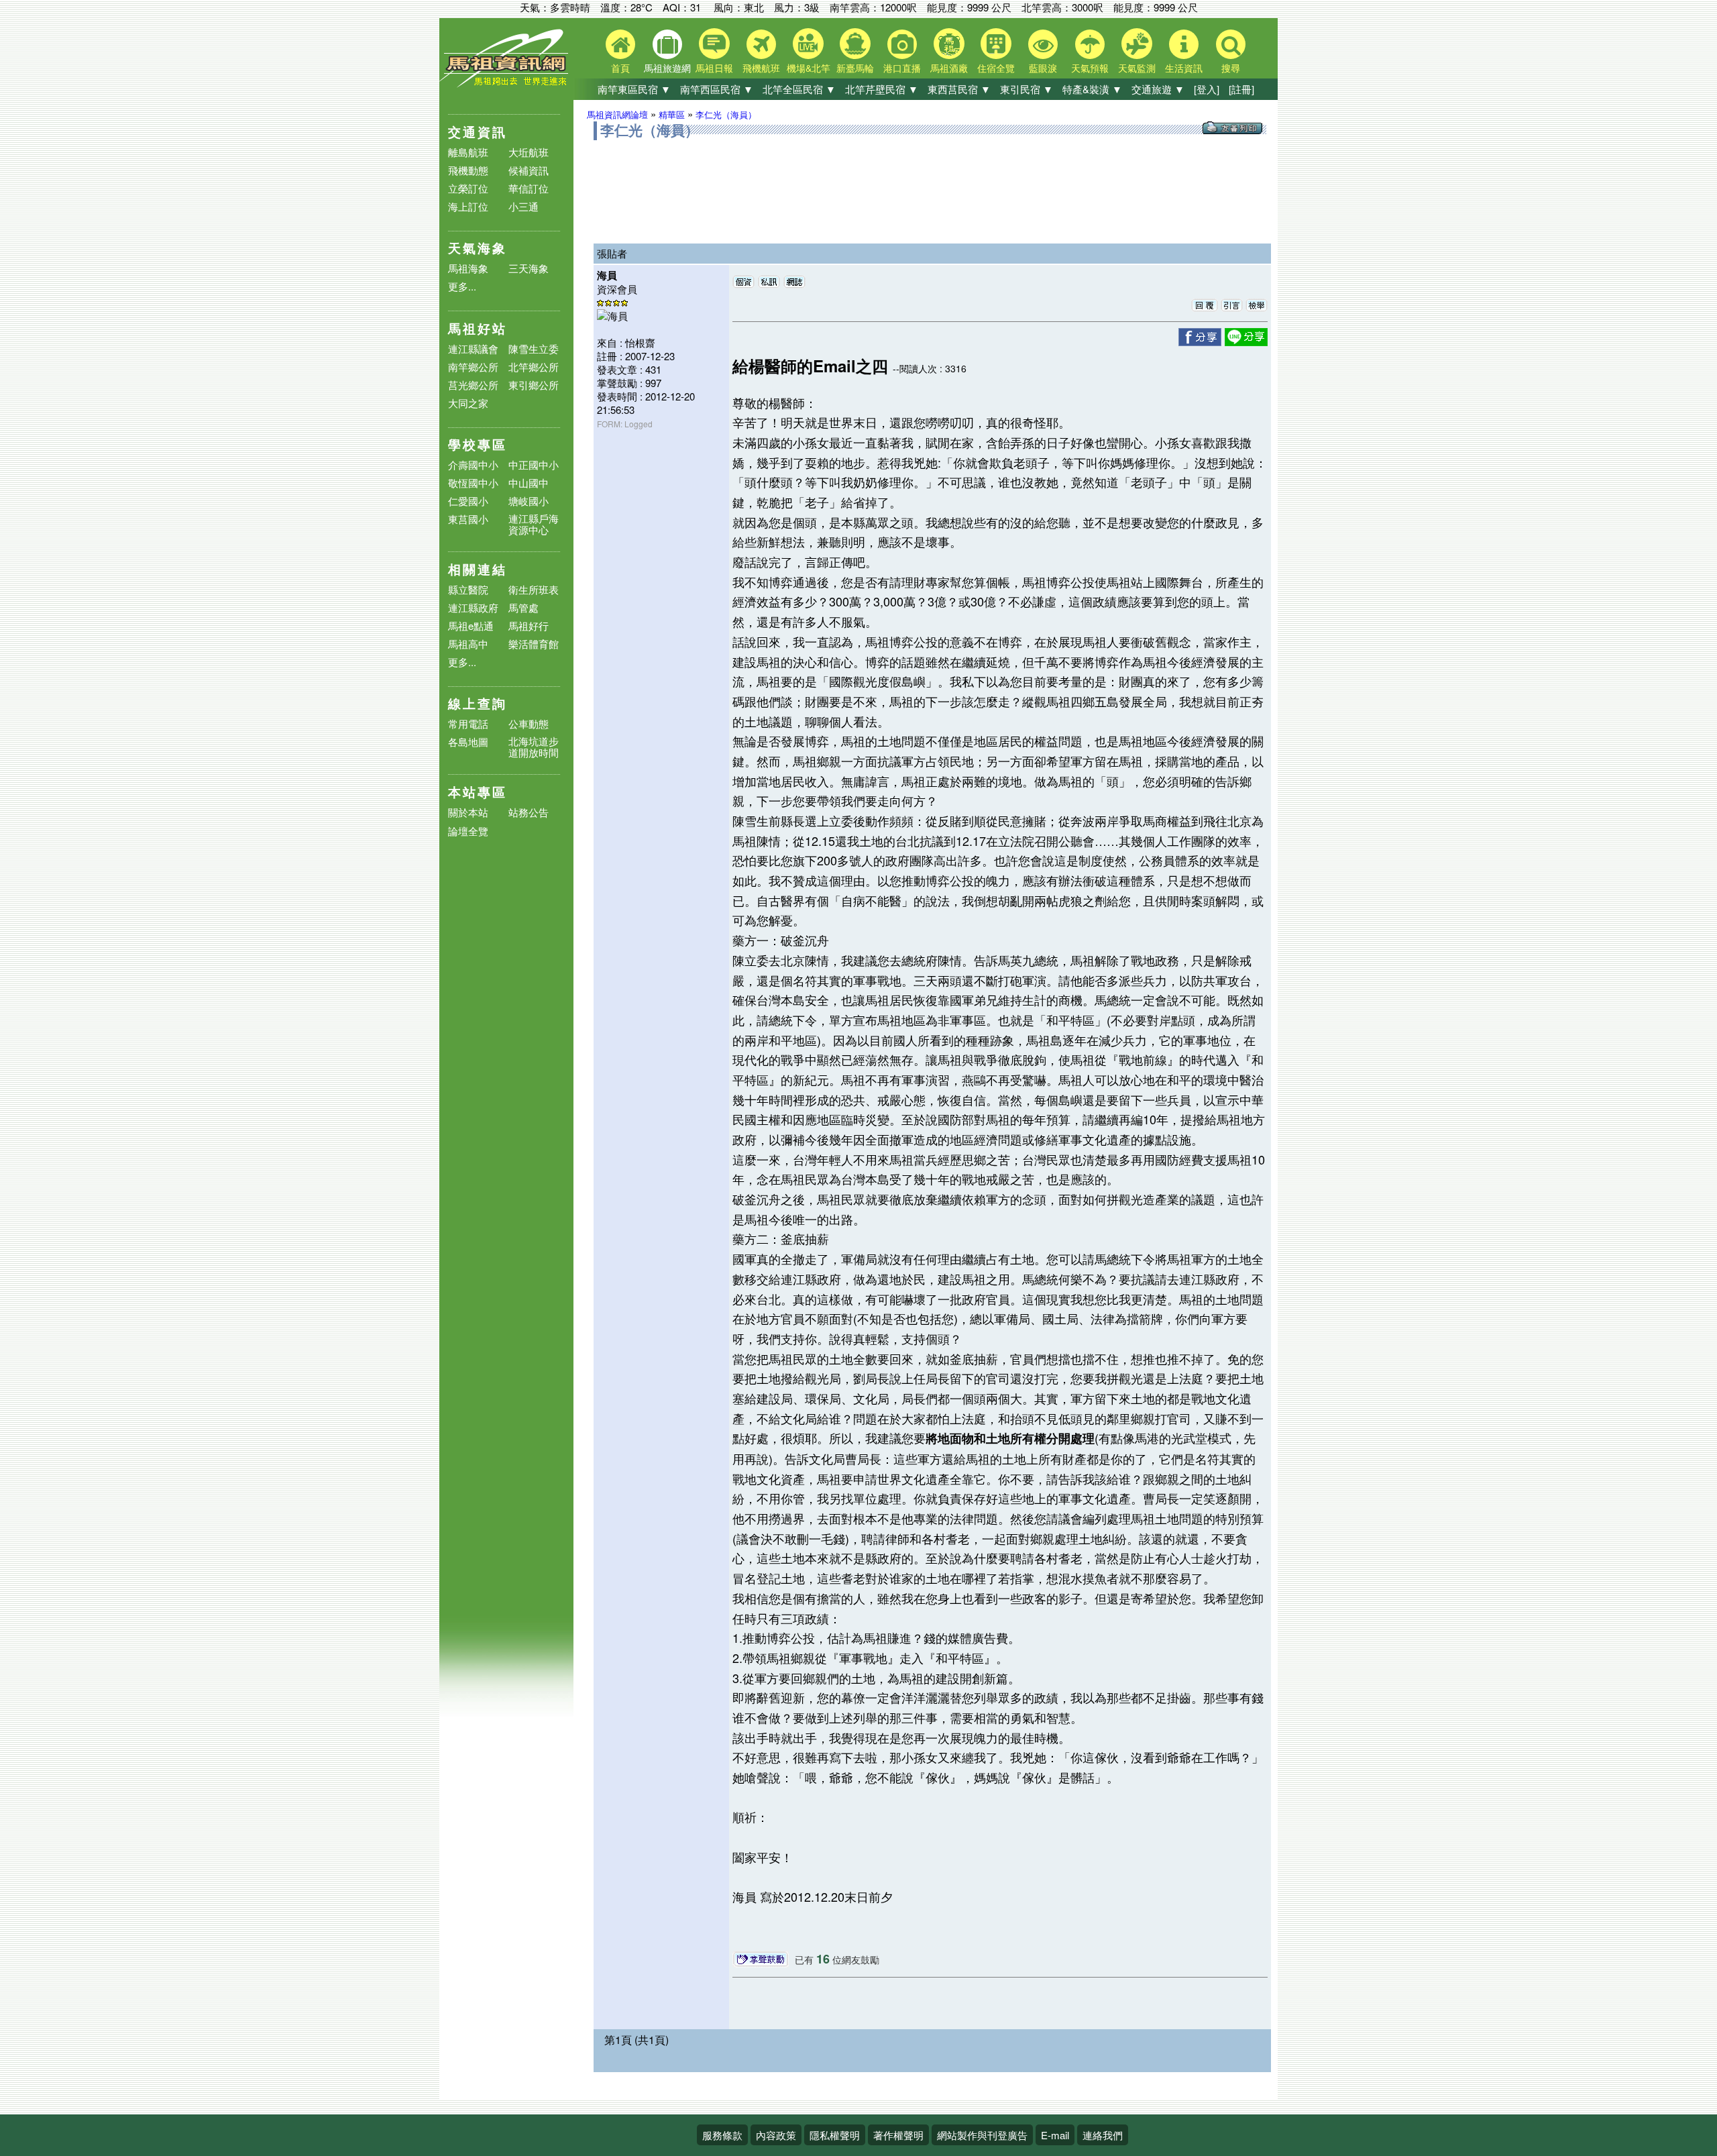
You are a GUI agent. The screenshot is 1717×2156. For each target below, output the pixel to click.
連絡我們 (1103, 2135)
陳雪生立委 (534, 348)
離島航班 (468, 152)
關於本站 (468, 813)
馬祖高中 (468, 644)
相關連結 (478, 569)
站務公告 (529, 813)
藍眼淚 (1043, 68)
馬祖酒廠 (949, 68)
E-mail (1055, 2135)
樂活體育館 (534, 644)
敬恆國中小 (473, 483)
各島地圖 (468, 742)
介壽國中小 (473, 465)
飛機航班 (761, 68)
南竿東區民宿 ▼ (634, 89)
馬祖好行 (529, 626)
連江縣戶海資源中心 (534, 524)
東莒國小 (468, 519)
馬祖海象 (468, 268)
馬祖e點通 (471, 626)
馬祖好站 (478, 328)
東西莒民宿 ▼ (959, 89)
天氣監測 (1137, 68)
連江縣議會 (473, 348)
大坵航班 (529, 152)
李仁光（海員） (726, 114)
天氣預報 (1090, 68)
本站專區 (478, 792)
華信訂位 (529, 188)
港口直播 (902, 68)
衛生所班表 (534, 589)
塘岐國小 (529, 501)
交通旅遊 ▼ (1158, 89)
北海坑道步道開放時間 (534, 747)
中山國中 (529, 483)
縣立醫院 (468, 589)
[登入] (1207, 89)
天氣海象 (478, 248)
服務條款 (722, 2135)
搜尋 (1231, 68)
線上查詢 (478, 703)
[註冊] (1241, 89)
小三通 (523, 206)
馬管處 (523, 607)
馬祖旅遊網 (667, 68)
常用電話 (468, 723)
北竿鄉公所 (534, 367)
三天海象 (529, 268)
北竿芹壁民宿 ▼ (882, 89)
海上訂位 (468, 206)
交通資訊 (478, 132)
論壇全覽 (468, 831)
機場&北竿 (809, 68)
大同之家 (468, 403)
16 (823, 1959)
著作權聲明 (898, 2135)
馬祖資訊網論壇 (617, 114)
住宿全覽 (996, 68)
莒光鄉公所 (473, 385)
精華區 (672, 114)
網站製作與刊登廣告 (982, 2135)
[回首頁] (506, 84)
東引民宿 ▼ (1027, 89)
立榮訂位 (468, 188)
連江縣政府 (473, 607)
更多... (462, 286)
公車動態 (529, 723)
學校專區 (478, 444)
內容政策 (776, 2135)
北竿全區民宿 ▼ (799, 89)
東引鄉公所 (534, 385)
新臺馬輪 (855, 68)
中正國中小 (534, 465)
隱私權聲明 (835, 2135)
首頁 (620, 68)
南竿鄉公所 (473, 367)
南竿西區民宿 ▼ (717, 89)
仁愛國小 (468, 501)
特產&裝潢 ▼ (1092, 89)
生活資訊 (1184, 68)
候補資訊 (529, 170)
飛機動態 (468, 170)
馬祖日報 (714, 68)
